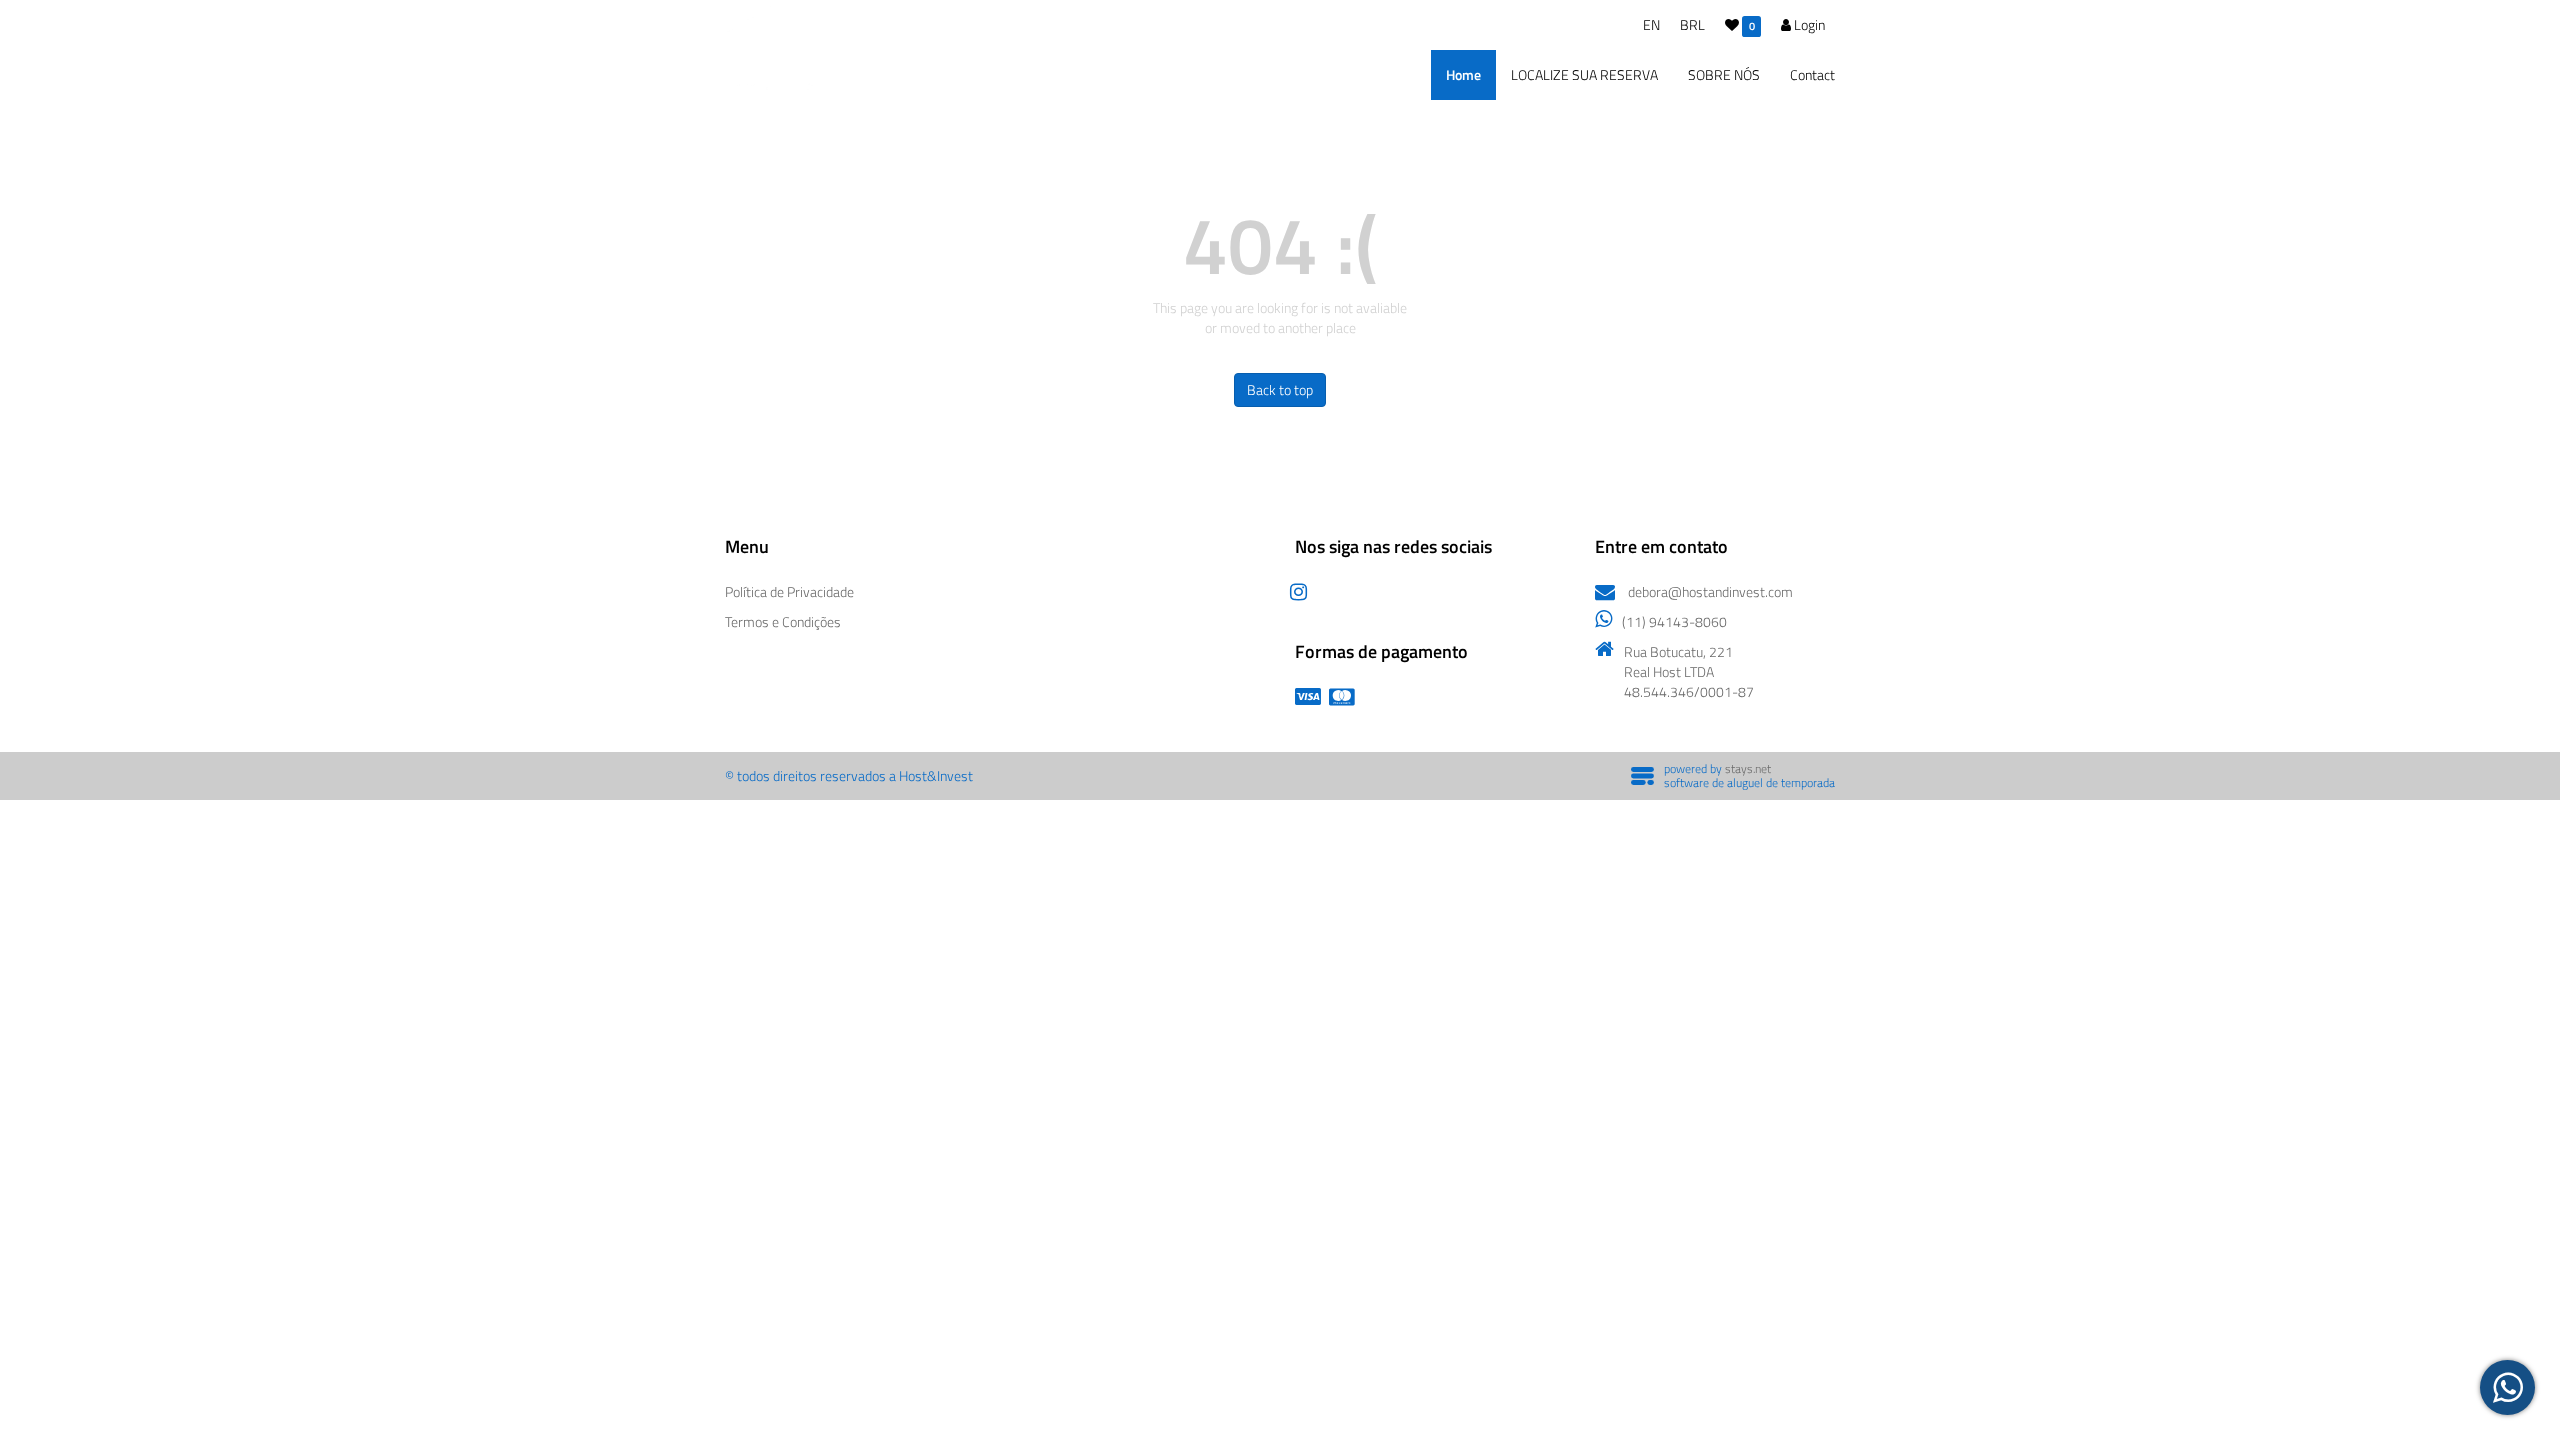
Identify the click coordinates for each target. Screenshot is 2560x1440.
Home (1463, 74)
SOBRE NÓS (1724, 74)
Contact (1812, 74)
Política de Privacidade (789, 591)
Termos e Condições (783, 621)
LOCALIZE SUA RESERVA (1584, 74)
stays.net (1748, 768)
